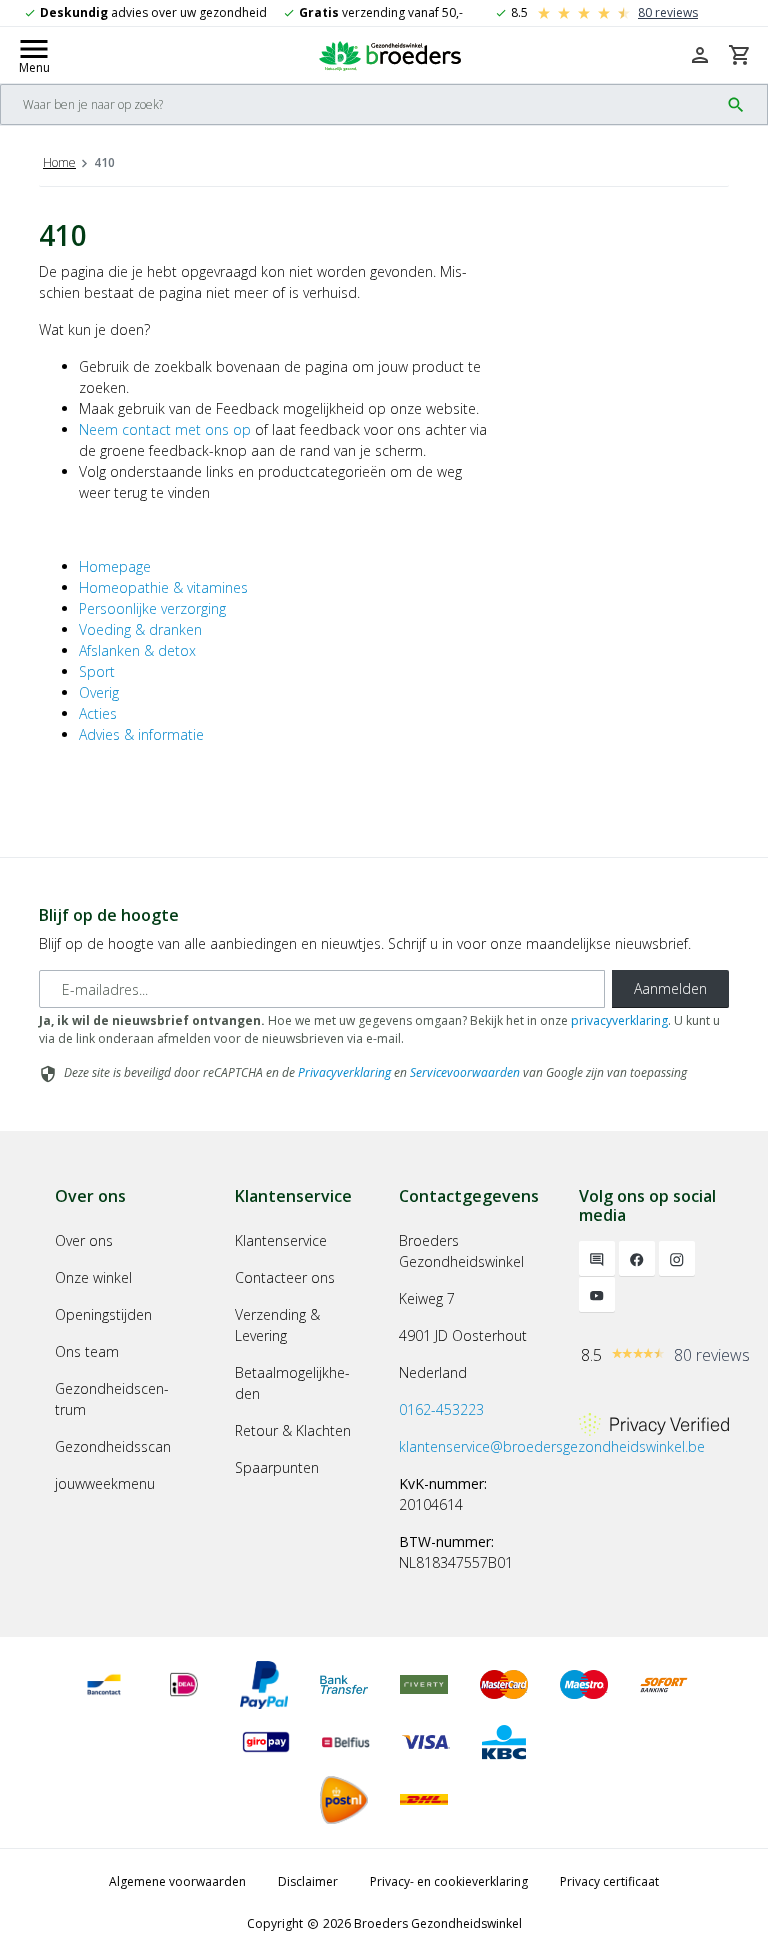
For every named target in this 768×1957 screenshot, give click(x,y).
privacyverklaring (619, 1020)
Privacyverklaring (344, 1072)
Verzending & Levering (277, 1325)
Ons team (87, 1351)
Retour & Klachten (293, 1430)
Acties (98, 713)
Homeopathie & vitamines (163, 587)
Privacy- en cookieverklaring (449, 1881)
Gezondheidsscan (113, 1446)
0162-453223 (441, 1409)
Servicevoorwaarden (465, 1072)
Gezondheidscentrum (112, 1399)
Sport (97, 671)
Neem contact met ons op (165, 429)
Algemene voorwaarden (177, 1881)
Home (59, 162)
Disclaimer (308, 1881)
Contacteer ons (285, 1277)
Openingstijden (103, 1314)
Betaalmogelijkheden (292, 1383)
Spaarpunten (277, 1467)
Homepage (115, 566)
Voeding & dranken (140, 629)
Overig (99, 692)
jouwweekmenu (105, 1483)
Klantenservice (281, 1240)
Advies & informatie (141, 734)
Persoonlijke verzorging (152, 608)
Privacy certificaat (609, 1881)
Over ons (84, 1240)
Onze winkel (93, 1277)
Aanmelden (670, 988)
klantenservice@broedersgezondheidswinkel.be (552, 1446)
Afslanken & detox (137, 650)
